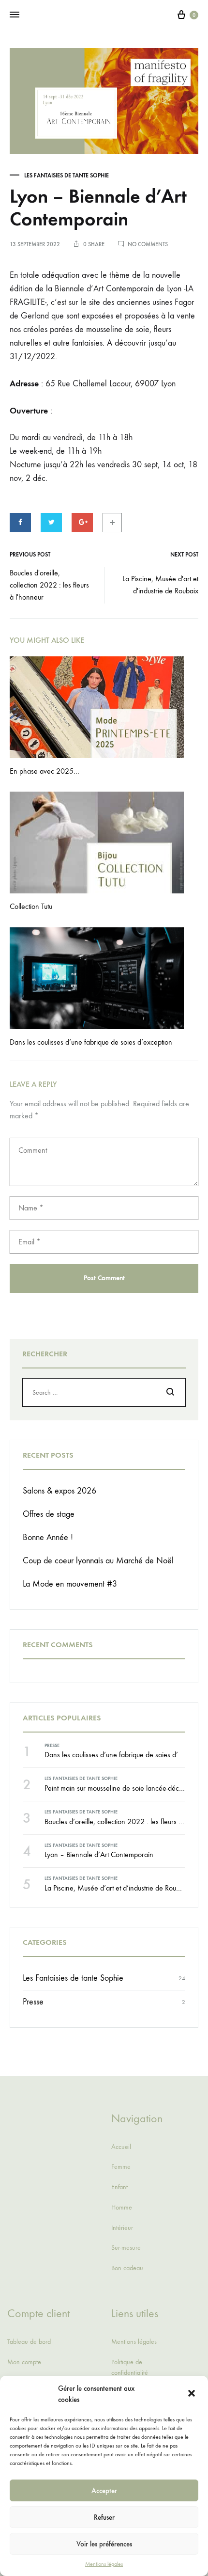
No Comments (148, 244)
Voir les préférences (104, 2544)
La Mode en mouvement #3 (70, 1584)
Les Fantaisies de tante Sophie (67, 175)
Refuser (104, 2517)
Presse (52, 1746)
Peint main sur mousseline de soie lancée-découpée (121, 1788)
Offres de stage (49, 1514)
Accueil (121, 2147)
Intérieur (122, 2228)
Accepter (104, 2491)
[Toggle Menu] (15, 15)
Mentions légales (104, 2564)
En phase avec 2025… (45, 771)
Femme (121, 2167)
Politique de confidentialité (130, 2367)
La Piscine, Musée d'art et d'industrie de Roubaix (160, 585)
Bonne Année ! (48, 1537)
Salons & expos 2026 (59, 1491)
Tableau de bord (29, 2342)
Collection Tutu (31, 906)
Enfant (119, 2187)
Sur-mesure (126, 2248)
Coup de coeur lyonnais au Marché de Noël (98, 1561)
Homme (122, 2207)
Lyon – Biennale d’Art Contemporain (99, 1854)
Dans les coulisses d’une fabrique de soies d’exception (91, 1042)
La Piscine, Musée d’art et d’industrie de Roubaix (117, 1888)
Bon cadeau (127, 2268)
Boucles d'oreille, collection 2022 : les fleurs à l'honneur (49, 585)
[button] (193, 2394)
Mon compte (24, 2362)
